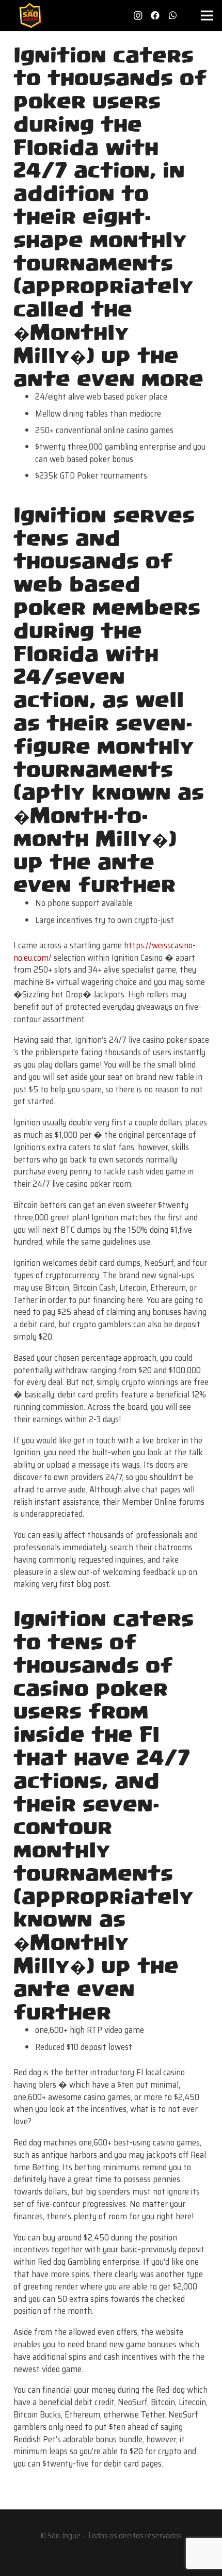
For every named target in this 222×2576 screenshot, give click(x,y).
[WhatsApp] (173, 15)
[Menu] (207, 15)
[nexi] (111, 2561)
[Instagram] (138, 15)
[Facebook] (155, 15)
